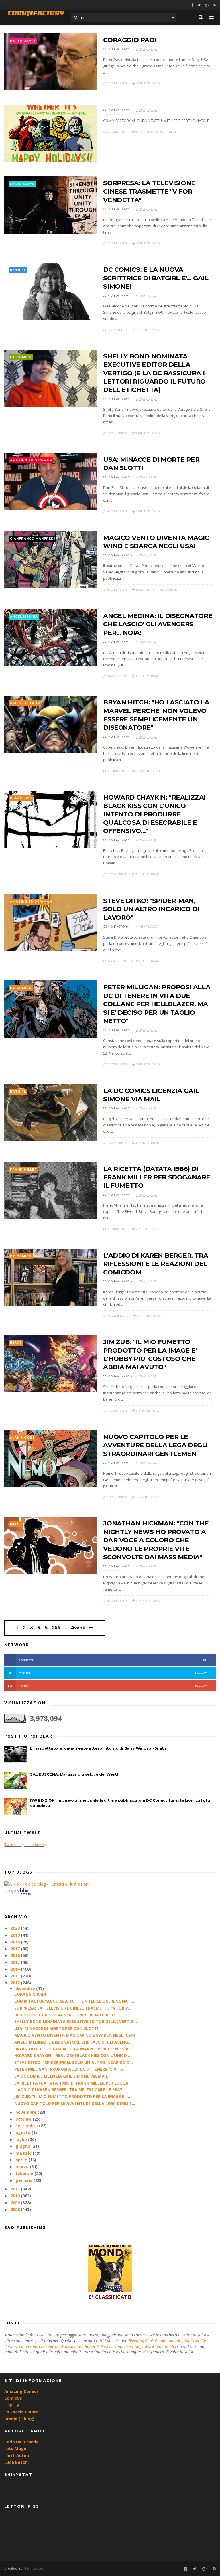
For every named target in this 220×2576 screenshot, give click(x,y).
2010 (16, 2196)
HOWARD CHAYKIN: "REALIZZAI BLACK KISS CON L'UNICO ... (73, 2055)
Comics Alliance (169, 2341)
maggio (24, 2153)
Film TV (12, 2405)
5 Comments (117, 676)
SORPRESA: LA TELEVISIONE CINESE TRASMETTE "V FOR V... (73, 2008)
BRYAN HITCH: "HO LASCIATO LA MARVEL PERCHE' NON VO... (75, 2049)
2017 (16, 1949)
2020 (16, 1928)
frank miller (23, 1170)
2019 (16, 1935)
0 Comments (117, 132)
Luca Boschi (16, 2462)
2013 (16, 1976)
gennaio (24, 2180)
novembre (26, 2112)
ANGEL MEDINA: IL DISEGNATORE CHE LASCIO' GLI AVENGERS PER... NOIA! (158, 624)
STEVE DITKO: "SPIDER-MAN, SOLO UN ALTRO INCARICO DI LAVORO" (151, 909)
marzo (23, 2167)
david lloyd (22, 184)
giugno (23, 2146)
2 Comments (117, 83)
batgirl (18, 270)
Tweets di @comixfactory (25, 1845)
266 (56, 1628)
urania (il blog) (19, 2419)
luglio (22, 2139)
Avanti (78, 1628)
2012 (16, 1983)
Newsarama (112, 2346)
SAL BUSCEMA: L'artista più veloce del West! (74, 1774)
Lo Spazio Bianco (21, 2412)
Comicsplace (30, 2346)
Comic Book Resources (63, 2346)
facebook (113, 1660)
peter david (23, 41)
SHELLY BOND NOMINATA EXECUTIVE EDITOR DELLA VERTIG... (76, 2021)
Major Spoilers (165, 2346)
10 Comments (117, 1316)
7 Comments (117, 1229)
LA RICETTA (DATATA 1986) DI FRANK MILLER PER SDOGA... (73, 2083)
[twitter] (199, 5)
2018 (16, 1942)
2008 (16, 2209)
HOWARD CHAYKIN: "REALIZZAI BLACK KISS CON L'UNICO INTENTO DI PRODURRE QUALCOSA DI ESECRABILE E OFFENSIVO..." (154, 814)
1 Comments (116, 330)
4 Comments (117, 511)
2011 (16, 2189)
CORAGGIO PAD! (129, 40)
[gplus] (207, 5)
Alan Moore (22, 1438)
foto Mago (15, 2448)
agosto (23, 2132)
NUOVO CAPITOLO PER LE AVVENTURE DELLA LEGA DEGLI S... (75, 2103)
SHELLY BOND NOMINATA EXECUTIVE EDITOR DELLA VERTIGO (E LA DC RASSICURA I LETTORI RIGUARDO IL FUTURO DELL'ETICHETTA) (154, 373)
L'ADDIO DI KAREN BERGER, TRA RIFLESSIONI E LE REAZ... (70, 2090)
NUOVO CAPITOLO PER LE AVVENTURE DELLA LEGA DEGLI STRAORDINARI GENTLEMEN (155, 1445)
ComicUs (13, 2398)
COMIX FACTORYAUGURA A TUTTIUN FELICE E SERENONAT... (74, 2001)
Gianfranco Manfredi (33, 539)
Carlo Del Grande (21, 2442)
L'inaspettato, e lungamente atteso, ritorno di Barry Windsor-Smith (98, 1748)
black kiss (21, 798)
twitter (113, 1673)
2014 (16, 1969)
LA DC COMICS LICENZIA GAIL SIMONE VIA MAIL (61, 2076)
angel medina (24, 617)
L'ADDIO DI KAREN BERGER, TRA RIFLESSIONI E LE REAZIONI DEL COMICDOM (156, 1264)
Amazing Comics (21, 2391)
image (16, 1343)
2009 (16, 2203)
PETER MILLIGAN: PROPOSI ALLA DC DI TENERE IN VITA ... (71, 2069)
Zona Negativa (137, 2346)
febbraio (25, 2173)
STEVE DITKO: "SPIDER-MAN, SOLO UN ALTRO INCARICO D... (74, 2062)
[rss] (214, 5)
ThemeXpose (34, 2568)
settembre (27, 2126)
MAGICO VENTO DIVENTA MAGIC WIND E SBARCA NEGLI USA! (75, 2035)
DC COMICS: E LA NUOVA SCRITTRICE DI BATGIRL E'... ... (69, 2015)
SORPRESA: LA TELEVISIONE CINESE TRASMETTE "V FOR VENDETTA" (149, 192)
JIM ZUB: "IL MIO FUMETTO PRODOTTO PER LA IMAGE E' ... (72, 2096)
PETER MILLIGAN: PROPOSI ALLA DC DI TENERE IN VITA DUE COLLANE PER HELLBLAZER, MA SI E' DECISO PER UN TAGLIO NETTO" (157, 1004)
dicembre (26, 1988)
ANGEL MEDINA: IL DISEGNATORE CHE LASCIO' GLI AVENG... (73, 2042)
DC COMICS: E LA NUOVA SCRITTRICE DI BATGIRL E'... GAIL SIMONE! (156, 278)
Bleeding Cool (141, 2341)
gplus (113, 1686)
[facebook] (192, 5)
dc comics (21, 357)
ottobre (24, 2119)
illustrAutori (17, 2455)
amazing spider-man (31, 460)
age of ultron (25, 703)
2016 (16, 1955)
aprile (22, 2160)
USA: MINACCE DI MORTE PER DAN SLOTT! (56, 2028)
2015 (16, 1962)
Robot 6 (92, 2346)
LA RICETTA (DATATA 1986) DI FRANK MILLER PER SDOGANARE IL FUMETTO (157, 1177)
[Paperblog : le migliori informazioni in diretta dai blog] (18, 1895)
